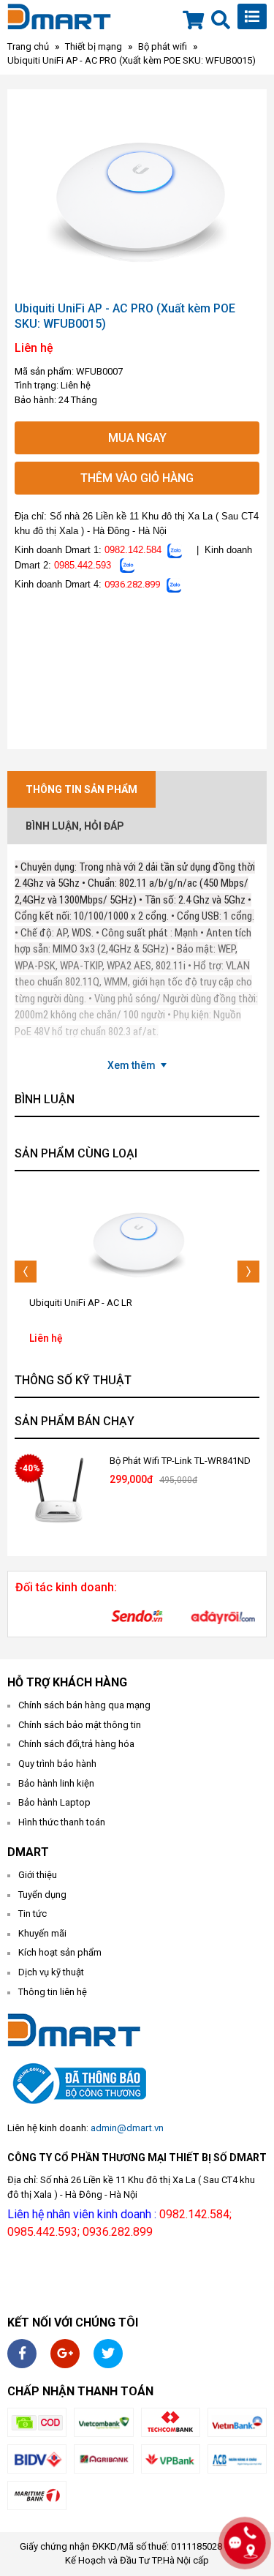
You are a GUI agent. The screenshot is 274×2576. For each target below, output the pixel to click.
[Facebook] (22, 2354)
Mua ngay (137, 438)
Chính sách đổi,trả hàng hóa (76, 1744)
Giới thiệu (38, 1875)
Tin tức (33, 1914)
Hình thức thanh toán (62, 1822)
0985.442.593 (83, 565)
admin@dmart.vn (127, 2128)
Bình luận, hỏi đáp (75, 826)
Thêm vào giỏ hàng (137, 478)
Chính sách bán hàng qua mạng (84, 1705)
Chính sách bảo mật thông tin (80, 1725)
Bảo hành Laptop (54, 1802)
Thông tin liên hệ (53, 1992)
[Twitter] (108, 2354)
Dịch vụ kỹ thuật (51, 1972)
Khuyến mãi (42, 1933)
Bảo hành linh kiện (56, 1783)
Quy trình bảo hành (57, 1764)
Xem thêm (132, 1065)
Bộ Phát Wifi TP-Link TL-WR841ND (180, 1461)
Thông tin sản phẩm (81, 789)
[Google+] (65, 2354)
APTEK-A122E (58, 1303)
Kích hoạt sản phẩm (60, 1952)
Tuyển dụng (42, 1895)
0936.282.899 (132, 584)
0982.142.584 (133, 550)
